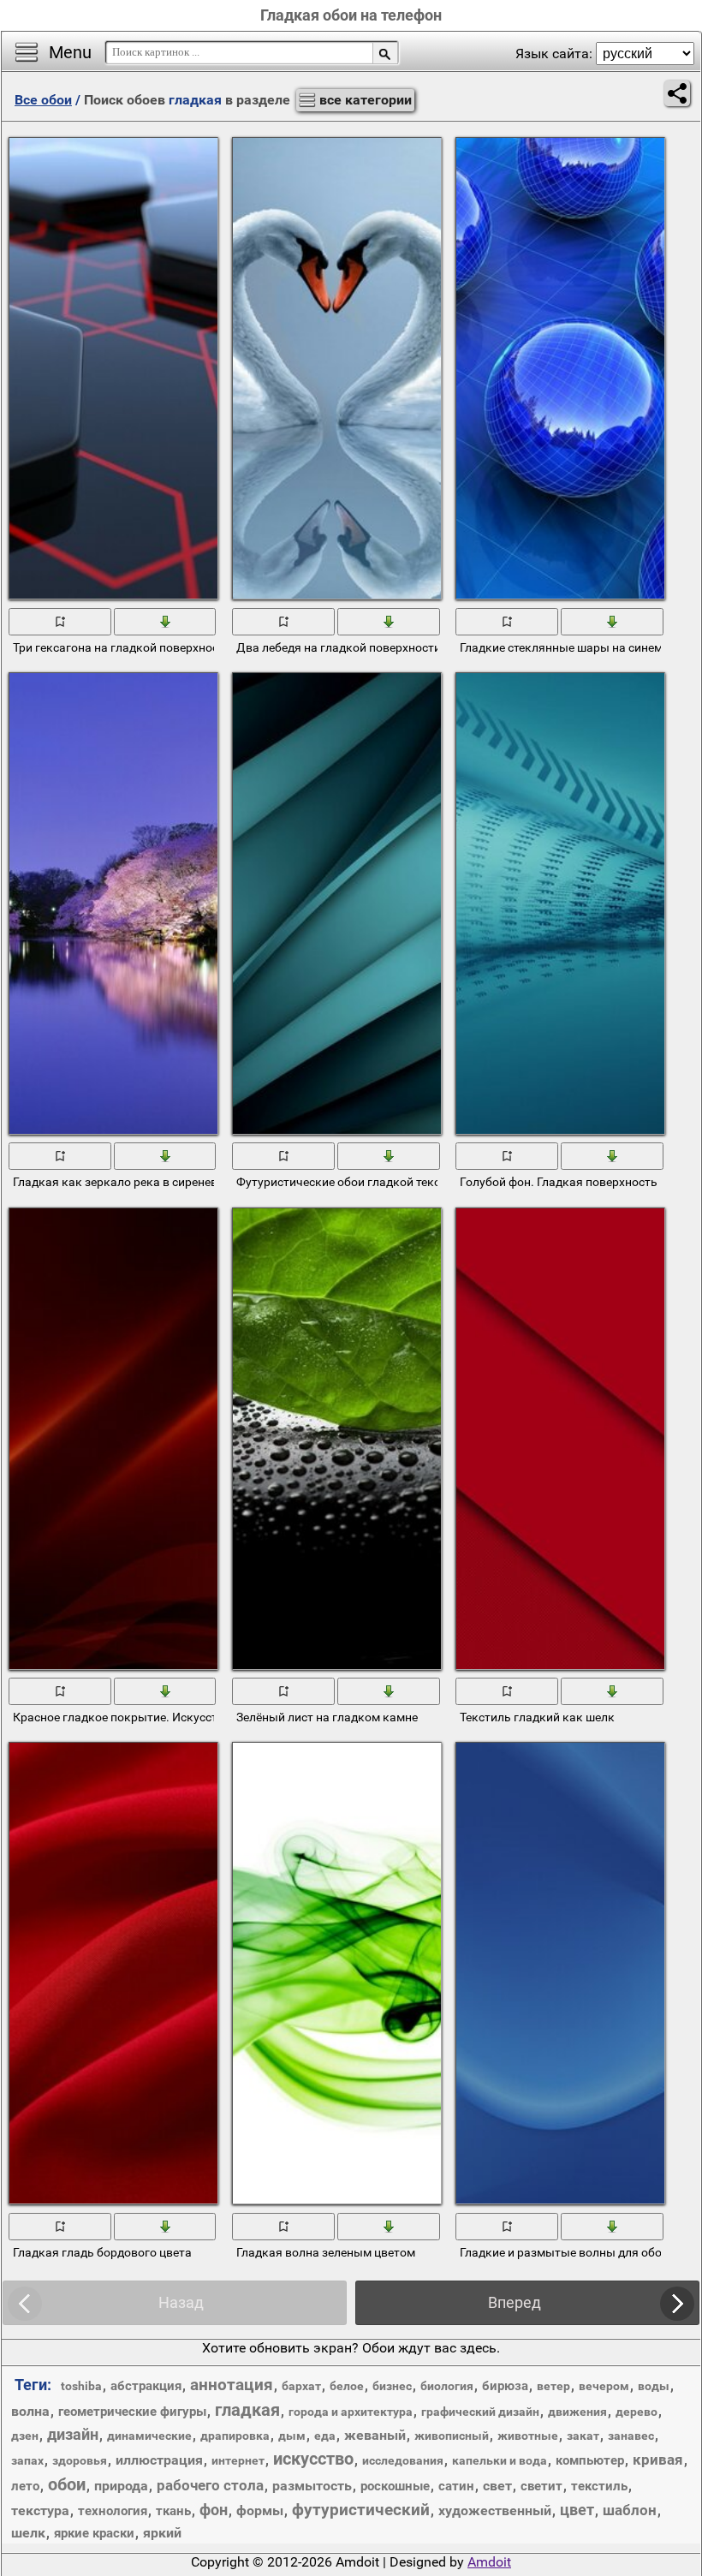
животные (528, 2436)
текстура (40, 2510)
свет (497, 2486)
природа (121, 2486)
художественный (495, 2510)
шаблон (630, 2510)
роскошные (395, 2486)
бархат (301, 2386)
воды (654, 2386)
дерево (637, 2412)
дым (292, 2436)
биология (447, 2386)
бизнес (392, 2386)
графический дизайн (480, 2412)
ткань (173, 2511)
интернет (238, 2460)
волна (30, 2411)
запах (27, 2460)
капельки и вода (500, 2460)
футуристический (361, 2510)
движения (577, 2412)
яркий (162, 2533)
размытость (312, 2486)
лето (25, 2486)
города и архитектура (351, 2412)
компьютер (590, 2460)
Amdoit (489, 2562)
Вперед (515, 2302)
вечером (604, 2386)
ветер (553, 2386)
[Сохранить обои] (166, 620)
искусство (313, 2459)
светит (541, 2486)
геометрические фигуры (132, 2412)
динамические (149, 2436)
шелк (28, 2533)
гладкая (247, 2410)
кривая (658, 2460)
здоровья (80, 2460)
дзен (25, 2436)
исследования (403, 2460)
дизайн (73, 2434)
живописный (452, 2436)
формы (260, 2510)
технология (113, 2511)
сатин (456, 2486)
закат (583, 2436)
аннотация (232, 2385)
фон (214, 2510)
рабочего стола (210, 2485)
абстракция (146, 2386)
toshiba (81, 2386)
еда (325, 2436)
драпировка (235, 2436)
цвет (577, 2510)
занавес (631, 2436)
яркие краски (94, 2533)
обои (67, 2484)
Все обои (43, 100)
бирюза (505, 2386)
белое (347, 2386)
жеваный (375, 2435)
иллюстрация (159, 2460)
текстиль (599, 2486)
